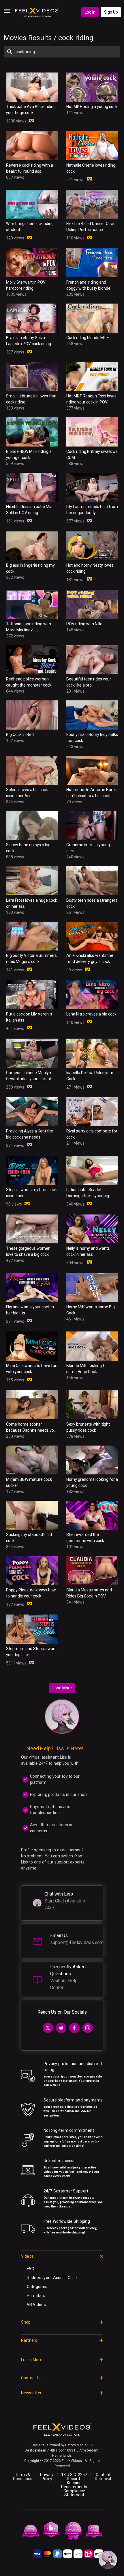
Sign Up (111, 12)
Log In (90, 12)
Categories (37, 2287)
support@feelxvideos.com (77, 1942)
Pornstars (36, 2296)
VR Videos (36, 2305)
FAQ (31, 2269)
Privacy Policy (47, 2477)
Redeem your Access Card (52, 2278)
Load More (62, 1688)
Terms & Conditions (23, 2477)
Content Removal (103, 2477)
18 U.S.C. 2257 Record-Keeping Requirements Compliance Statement (74, 2485)
